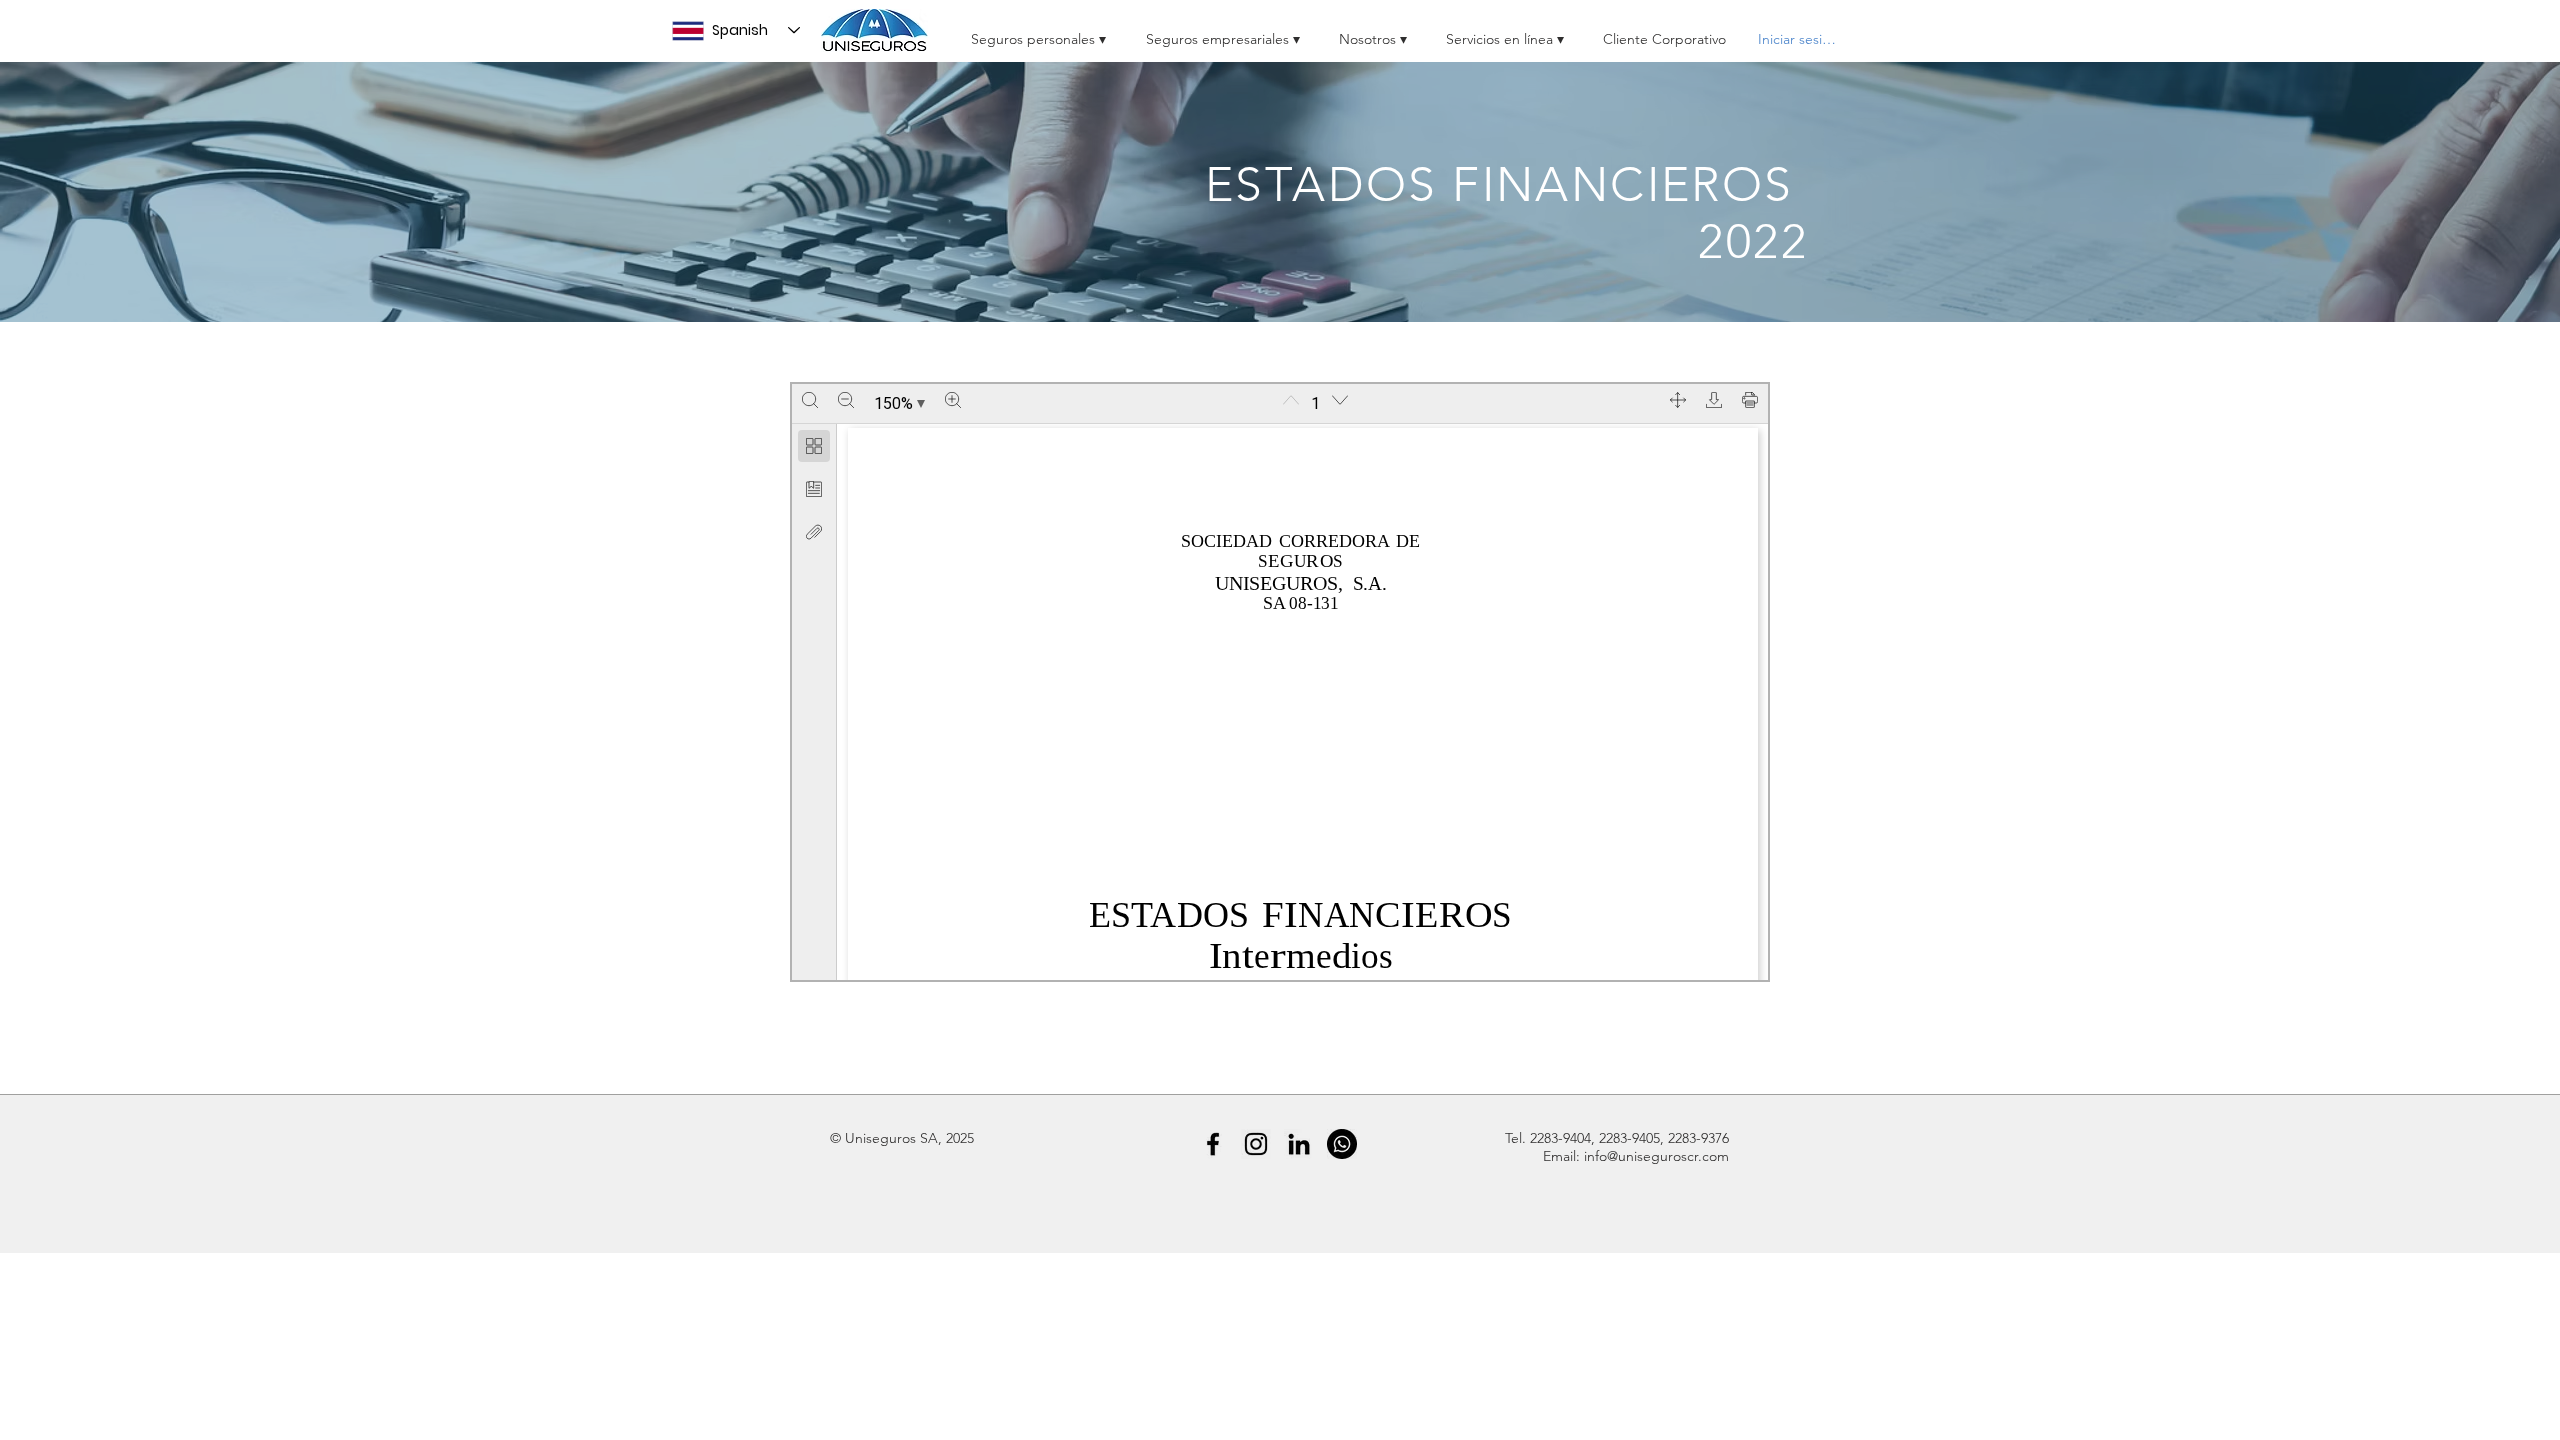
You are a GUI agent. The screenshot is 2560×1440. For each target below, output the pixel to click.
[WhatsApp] (1342, 1144)
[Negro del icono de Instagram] (1256, 1144)
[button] (1040, 30)
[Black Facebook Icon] (1213, 1144)
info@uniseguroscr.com (1656, 1156)
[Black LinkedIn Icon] (1299, 1144)
